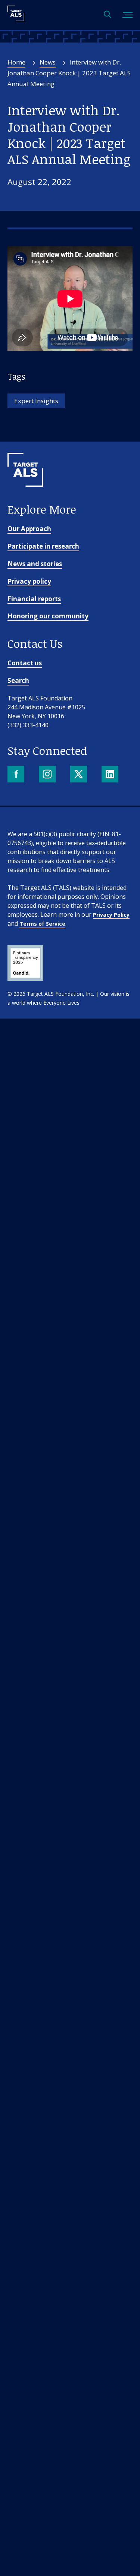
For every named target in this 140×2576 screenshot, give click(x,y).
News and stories (35, 564)
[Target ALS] (16, 19)
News (48, 62)
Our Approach (29, 529)
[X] (79, 775)
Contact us (25, 663)
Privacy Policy (111, 915)
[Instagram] (48, 775)
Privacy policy (29, 581)
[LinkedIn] (111, 775)
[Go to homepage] (25, 499)
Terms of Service (42, 924)
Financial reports (34, 599)
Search (18, 680)
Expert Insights (36, 401)
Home (16, 62)
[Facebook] (17, 775)
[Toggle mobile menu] (127, 15)
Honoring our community (48, 616)
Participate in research (43, 546)
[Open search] (108, 15)
